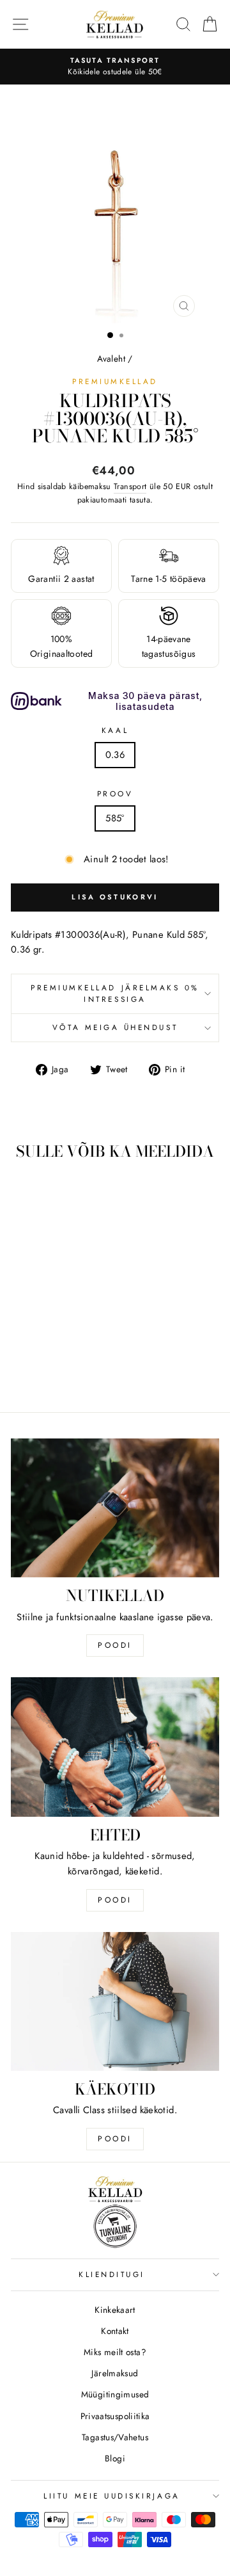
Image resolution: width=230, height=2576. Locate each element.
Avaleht (111, 358)
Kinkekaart (115, 2310)
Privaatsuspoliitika (115, 2416)
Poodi (115, 1900)
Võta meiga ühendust (115, 1027)
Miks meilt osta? (115, 2352)
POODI (115, 1645)
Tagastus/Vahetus (115, 2437)
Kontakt (115, 2331)
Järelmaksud (115, 2373)
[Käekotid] (115, 2001)
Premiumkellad (115, 381)
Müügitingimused (115, 2394)
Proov (115, 793)
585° (115, 818)
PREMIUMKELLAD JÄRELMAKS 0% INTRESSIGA (115, 994)
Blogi (115, 2458)
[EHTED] (115, 1747)
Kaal (115, 730)
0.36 (115, 755)
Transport (130, 487)
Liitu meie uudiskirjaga (111, 2496)
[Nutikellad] (115, 1508)
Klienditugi (112, 2274)
